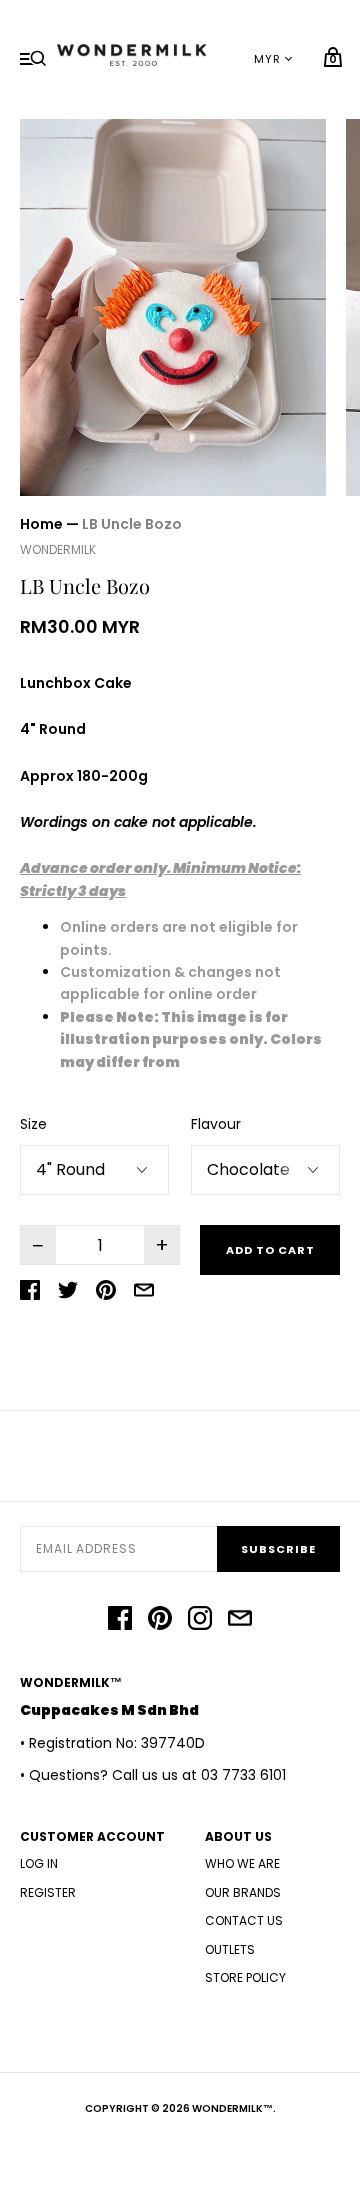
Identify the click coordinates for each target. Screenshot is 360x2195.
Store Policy (245, 1977)
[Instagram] (200, 1621)
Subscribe (278, 1549)
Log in (39, 1863)
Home (41, 524)
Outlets (230, 1949)
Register (48, 1892)
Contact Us (244, 1920)
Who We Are (242, 1863)
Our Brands (243, 1892)
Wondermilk (58, 549)
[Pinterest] (160, 1621)
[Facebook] (120, 1621)
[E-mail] (240, 1621)
